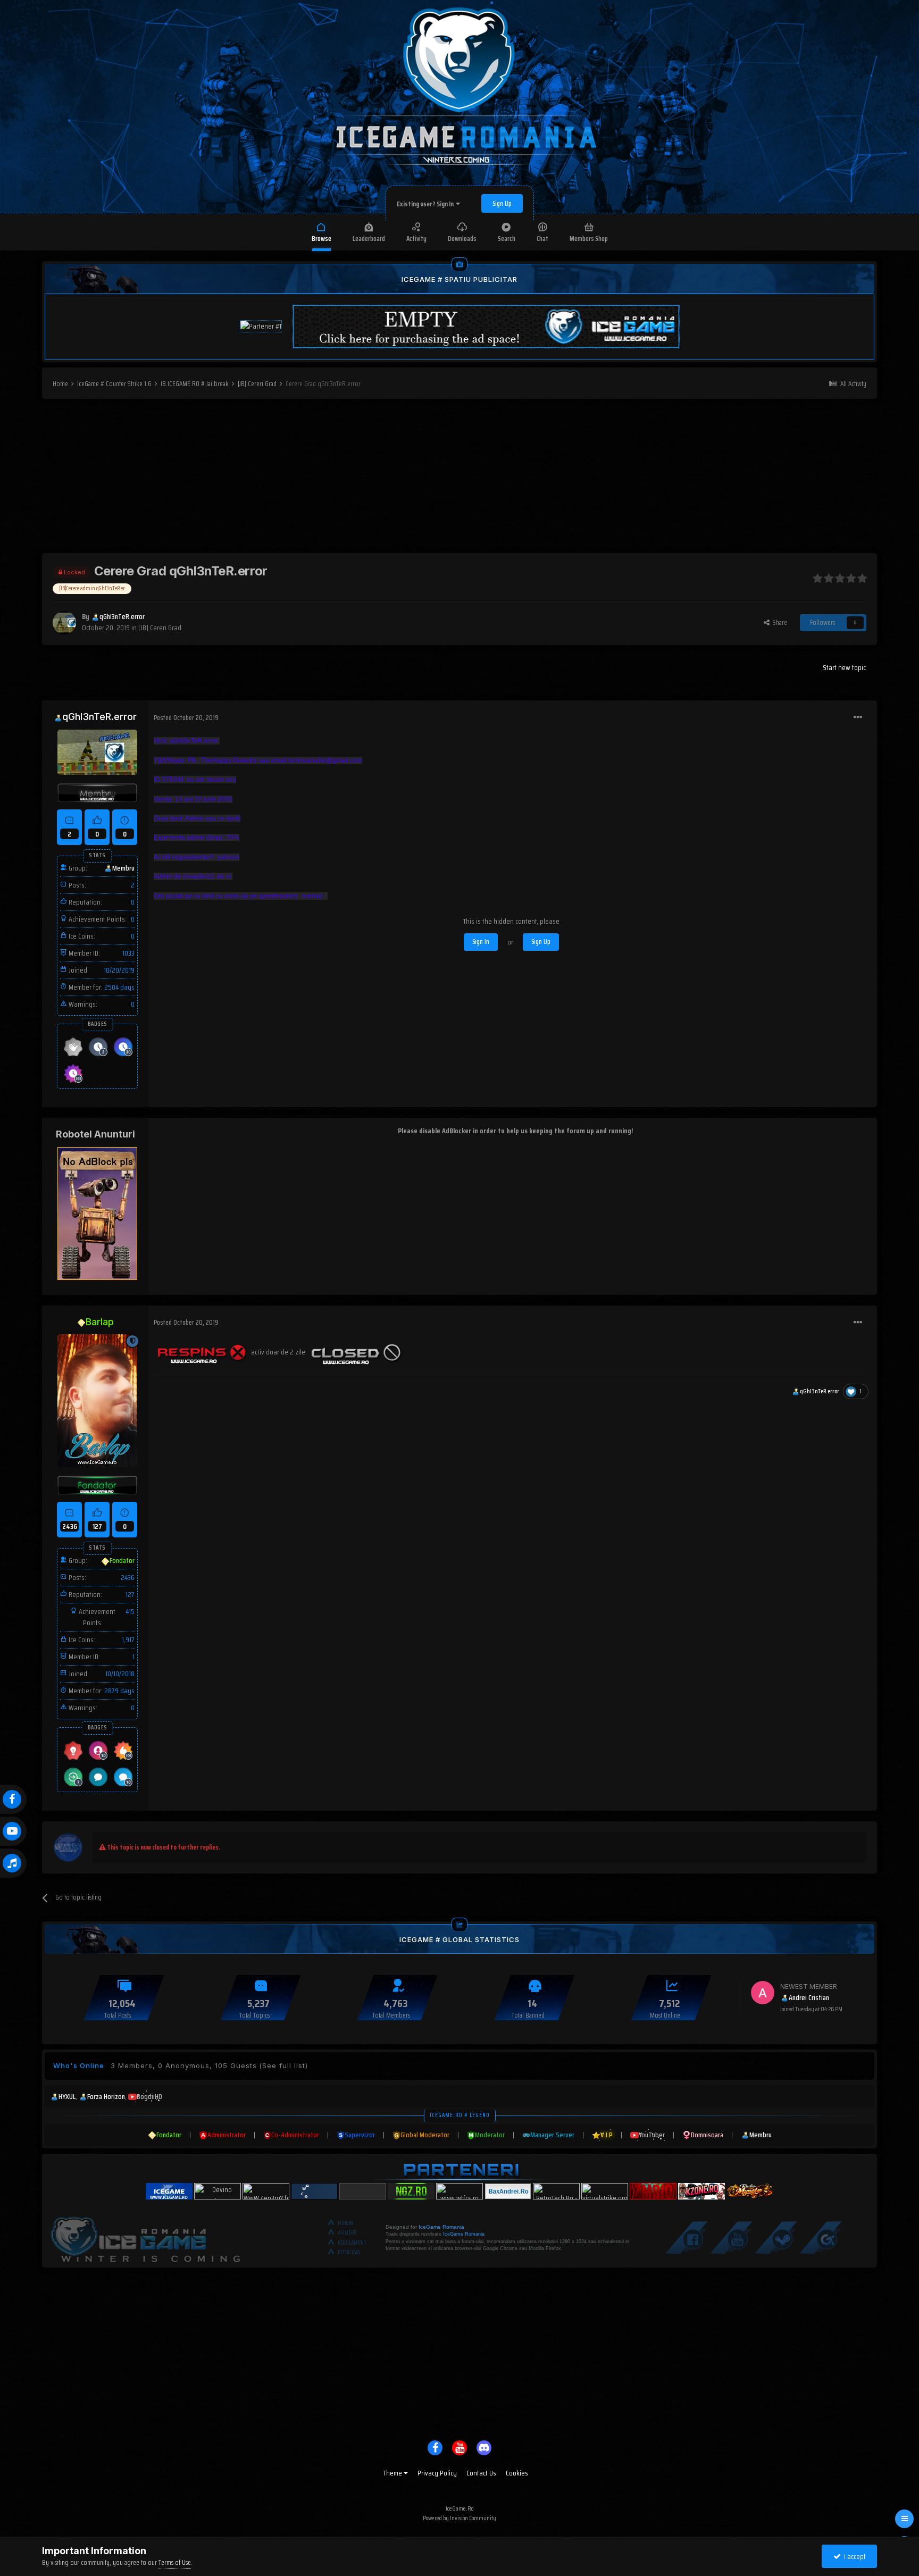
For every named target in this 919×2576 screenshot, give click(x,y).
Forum (345, 2223)
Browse (321, 239)
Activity (416, 239)
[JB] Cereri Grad (160, 628)
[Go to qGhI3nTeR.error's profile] (64, 623)
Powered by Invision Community (459, 2518)
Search (507, 239)
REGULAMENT (352, 2243)
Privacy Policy (437, 2473)
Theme (394, 2473)
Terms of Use (175, 2562)
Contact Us (481, 2473)
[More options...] (858, 717)
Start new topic (844, 667)
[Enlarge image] (202, 1351)
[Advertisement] (459, 479)
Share (778, 622)
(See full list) (283, 2065)
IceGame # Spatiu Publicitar (459, 279)
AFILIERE (347, 2233)
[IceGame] (145, 2237)
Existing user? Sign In (426, 204)
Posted (186, 718)
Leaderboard (369, 239)
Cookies (517, 2473)
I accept (853, 2556)
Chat (542, 239)
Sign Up (502, 203)
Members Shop (589, 239)
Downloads (462, 239)
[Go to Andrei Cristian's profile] (763, 1993)
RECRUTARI (349, 2252)
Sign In (481, 942)
